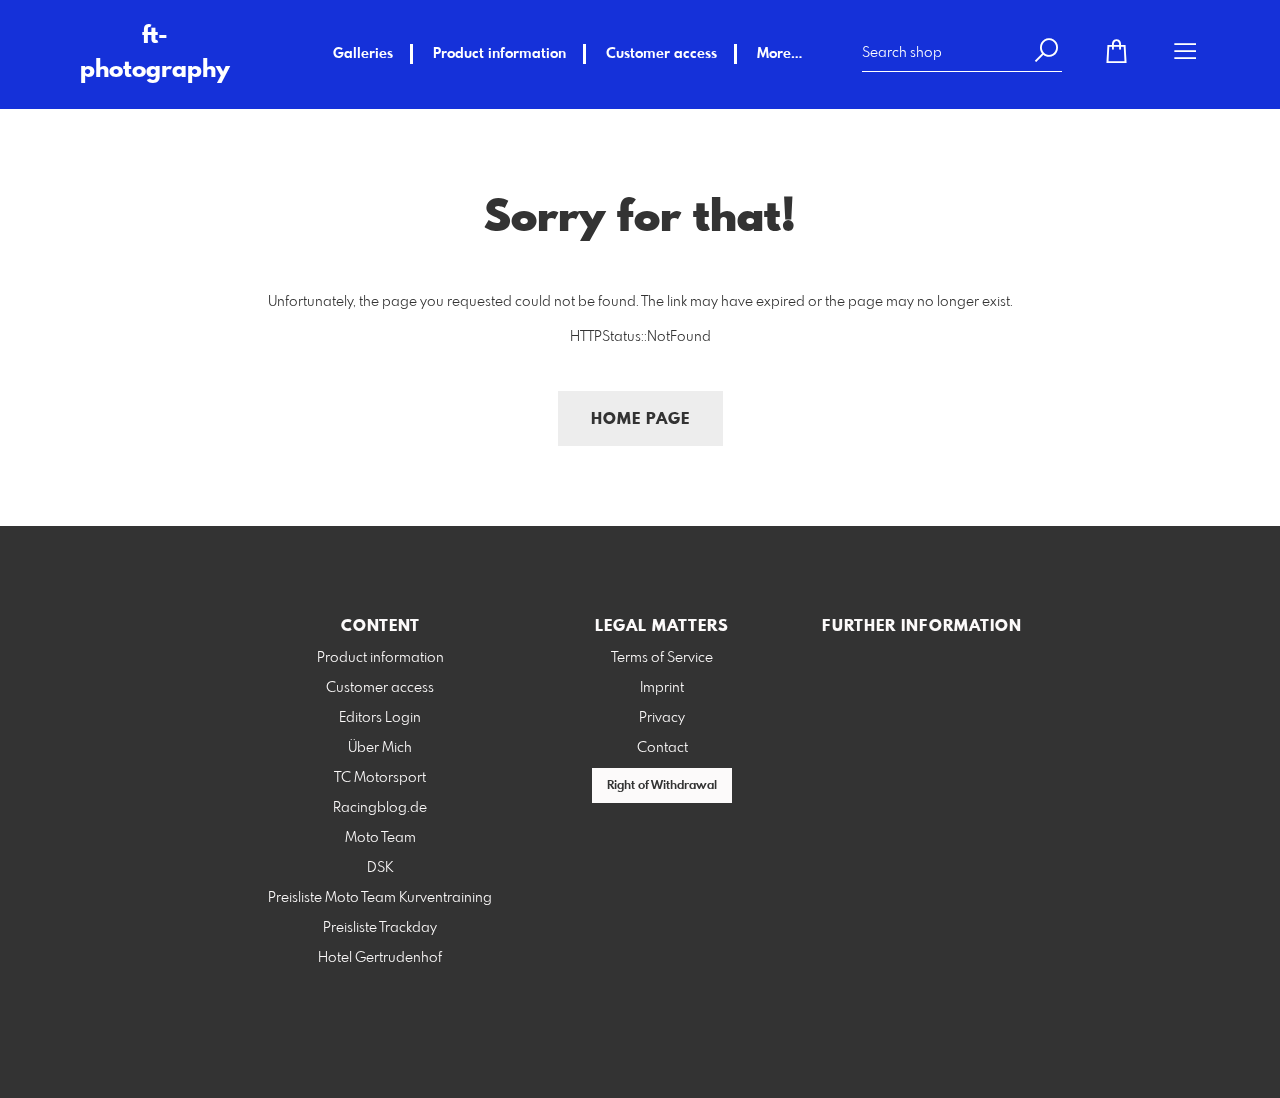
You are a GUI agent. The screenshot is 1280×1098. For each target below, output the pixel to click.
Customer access (661, 54)
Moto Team (380, 838)
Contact (662, 748)
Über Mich (380, 748)
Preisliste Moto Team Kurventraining (380, 898)
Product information (499, 54)
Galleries (363, 54)
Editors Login (380, 718)
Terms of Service (662, 658)
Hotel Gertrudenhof (380, 958)
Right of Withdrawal (662, 786)
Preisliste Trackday (380, 928)
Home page (640, 419)
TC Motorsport (380, 778)
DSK (380, 868)
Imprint (662, 688)
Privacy (662, 718)
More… (779, 54)
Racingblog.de (380, 808)
